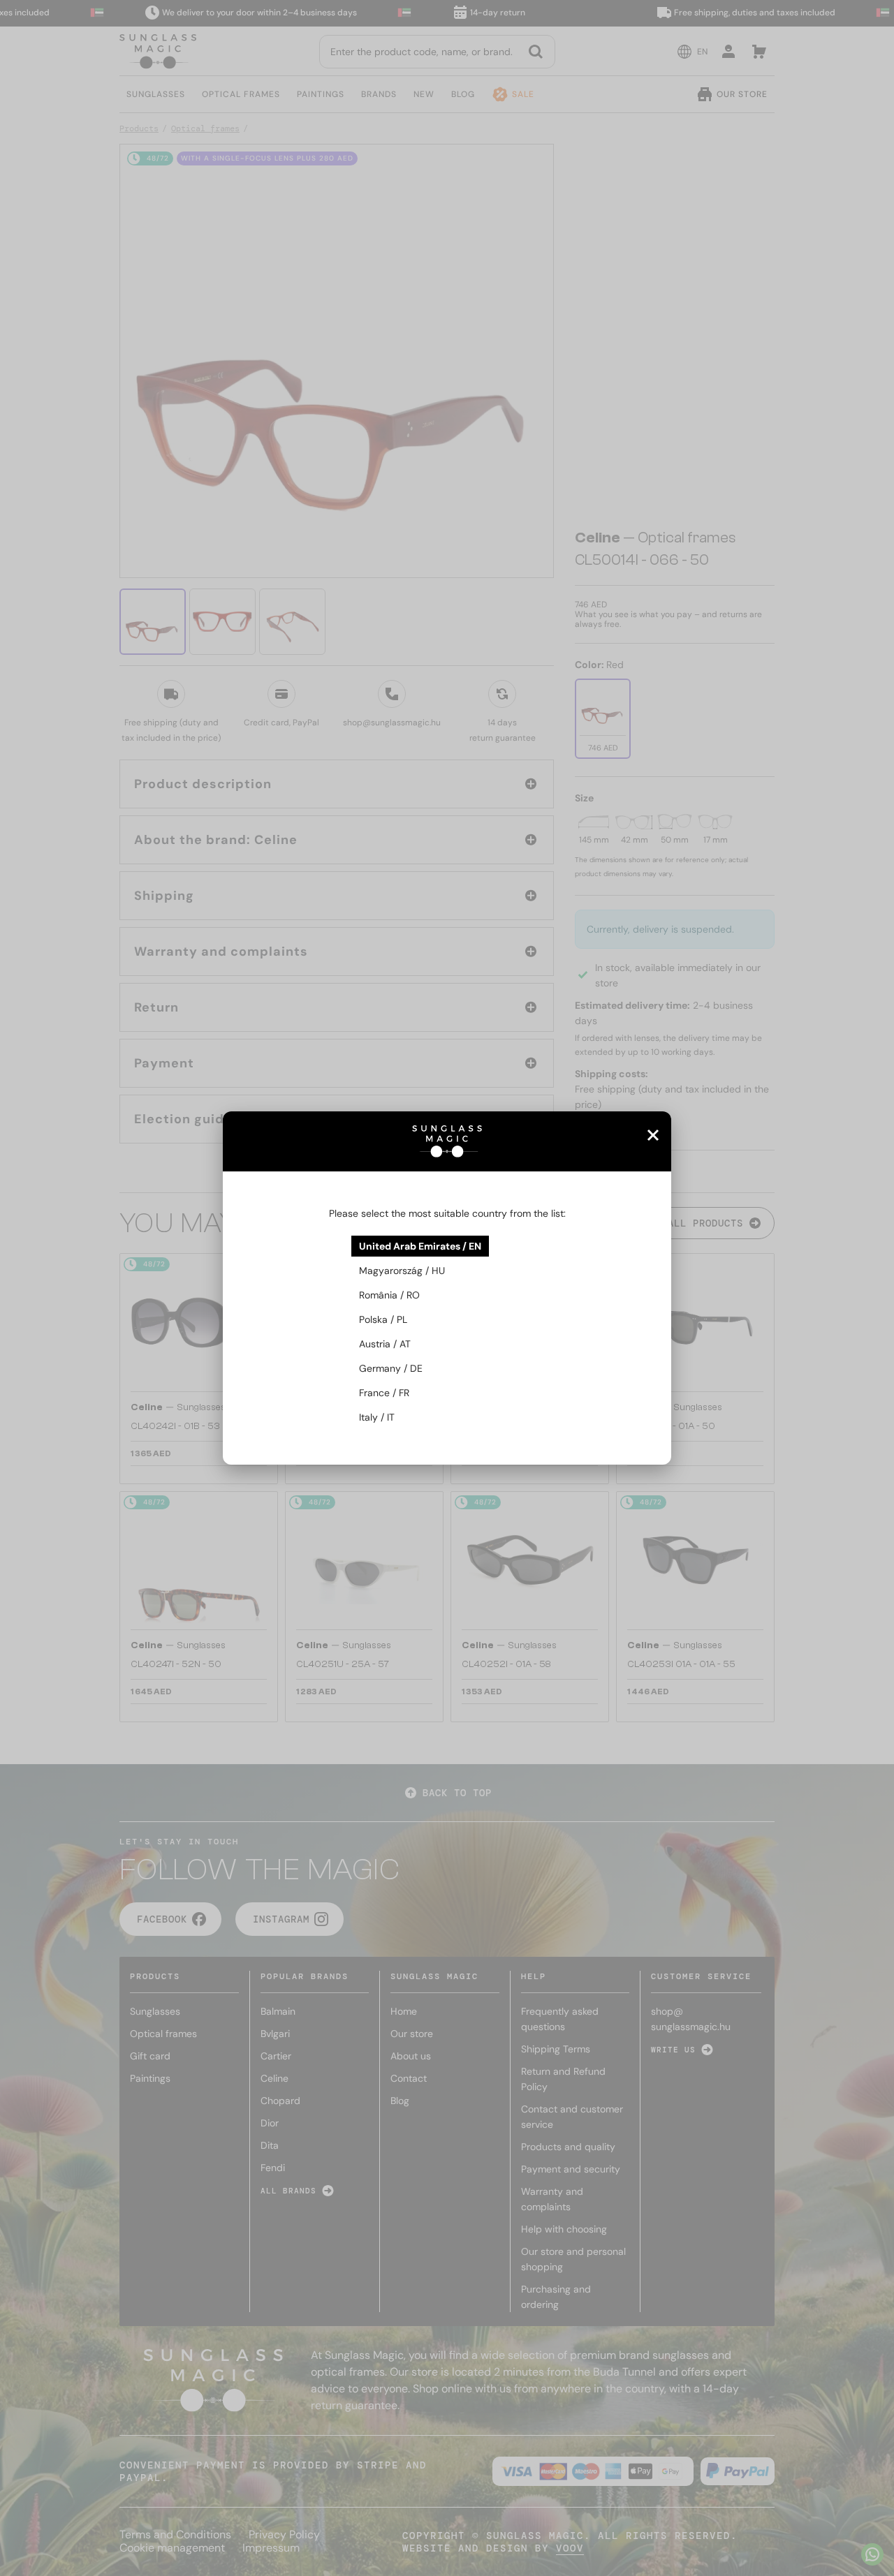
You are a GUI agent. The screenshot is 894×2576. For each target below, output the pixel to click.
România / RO (389, 1295)
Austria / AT (385, 1344)
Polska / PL (383, 1319)
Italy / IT (377, 1417)
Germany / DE (391, 1368)
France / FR (384, 1393)
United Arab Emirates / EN (420, 1246)
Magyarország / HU (402, 1271)
